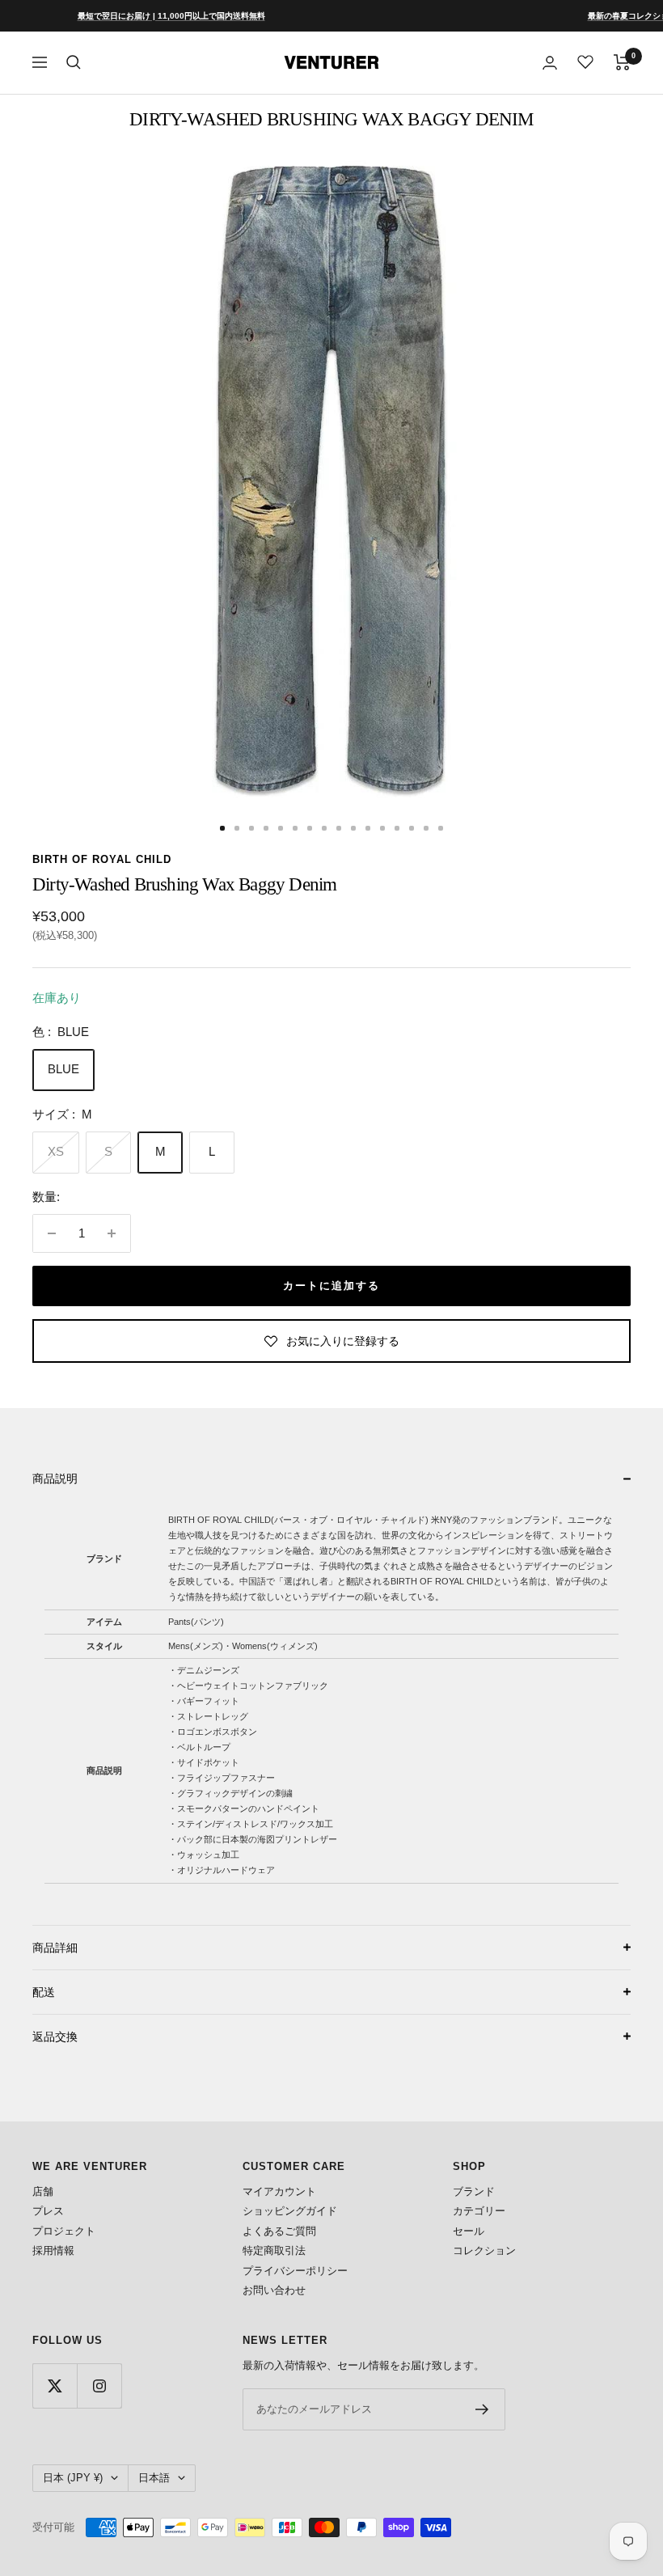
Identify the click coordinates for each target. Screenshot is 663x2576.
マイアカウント (279, 2191)
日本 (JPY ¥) (73, 2478)
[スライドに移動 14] (412, 828)
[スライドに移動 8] (324, 828)
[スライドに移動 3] (251, 828)
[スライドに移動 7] (310, 828)
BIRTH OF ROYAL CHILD (102, 859)
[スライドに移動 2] (237, 828)
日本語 (154, 2478)
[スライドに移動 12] (382, 828)
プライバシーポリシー (295, 2271)
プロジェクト (64, 2231)
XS (56, 1151)
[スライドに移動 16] (441, 828)
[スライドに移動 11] (368, 828)
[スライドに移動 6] (295, 828)
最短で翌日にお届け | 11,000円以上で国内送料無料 (145, 16)
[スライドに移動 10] (353, 828)
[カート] (622, 62)
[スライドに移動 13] (397, 828)
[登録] (482, 2409)
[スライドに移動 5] (281, 828)
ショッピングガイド (290, 2211)
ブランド (474, 2191)
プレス (48, 2211)
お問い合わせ (274, 2290)
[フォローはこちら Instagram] (99, 2386)
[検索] (74, 62)
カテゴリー (479, 2211)
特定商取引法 (274, 2250)
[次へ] (624, 828)
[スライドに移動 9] (339, 828)
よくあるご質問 (279, 2231)
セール (469, 2231)
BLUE (63, 1069)
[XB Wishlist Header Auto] (585, 61)
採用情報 (53, 2250)
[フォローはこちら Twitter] (55, 2386)
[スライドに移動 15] (426, 828)
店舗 (43, 2191)
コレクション (484, 2250)
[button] (331, 1478)
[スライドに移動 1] (222, 828)
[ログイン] (550, 63)
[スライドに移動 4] (266, 828)
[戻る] (39, 828)
